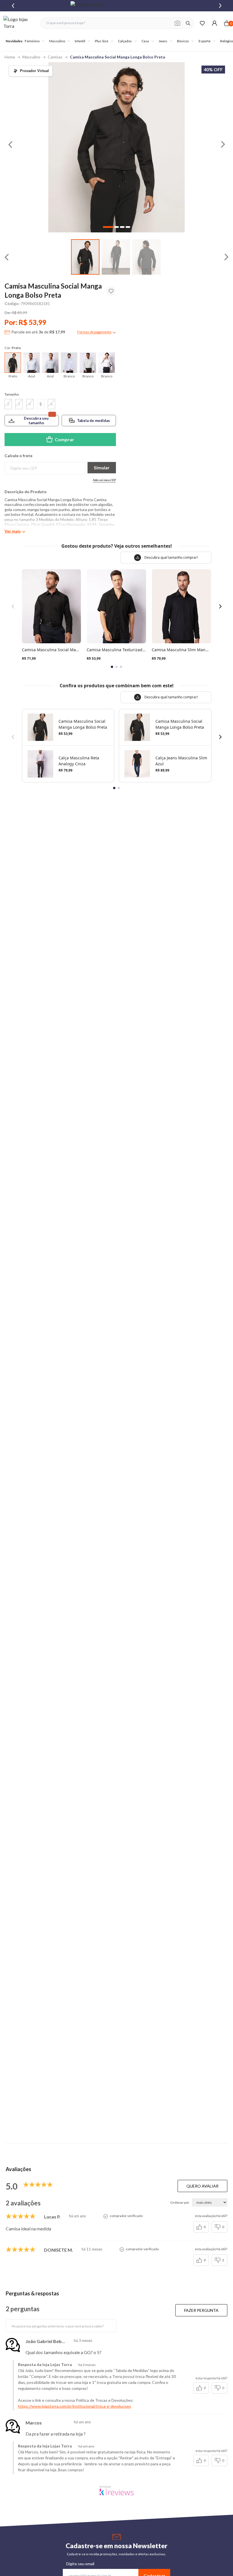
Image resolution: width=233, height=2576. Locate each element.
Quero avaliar (202, 2186)
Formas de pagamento (94, 332)
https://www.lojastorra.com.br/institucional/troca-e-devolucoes (74, 2406)
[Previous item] (13, 6)
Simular (102, 467)
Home (10, 57)
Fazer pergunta (201, 2310)
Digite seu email (80, 2564)
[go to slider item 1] (116, 257)
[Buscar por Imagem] (177, 23)
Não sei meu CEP (104, 480)
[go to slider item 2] (147, 257)
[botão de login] (214, 23)
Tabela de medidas (93, 421)
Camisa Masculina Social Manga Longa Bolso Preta (117, 57)
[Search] (188, 23)
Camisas (55, 57)
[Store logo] (19, 23)
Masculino (31, 57)
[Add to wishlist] (111, 291)
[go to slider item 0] (85, 257)
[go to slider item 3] (128, 227)
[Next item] (220, 6)
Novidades (14, 41)
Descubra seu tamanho (36, 421)
